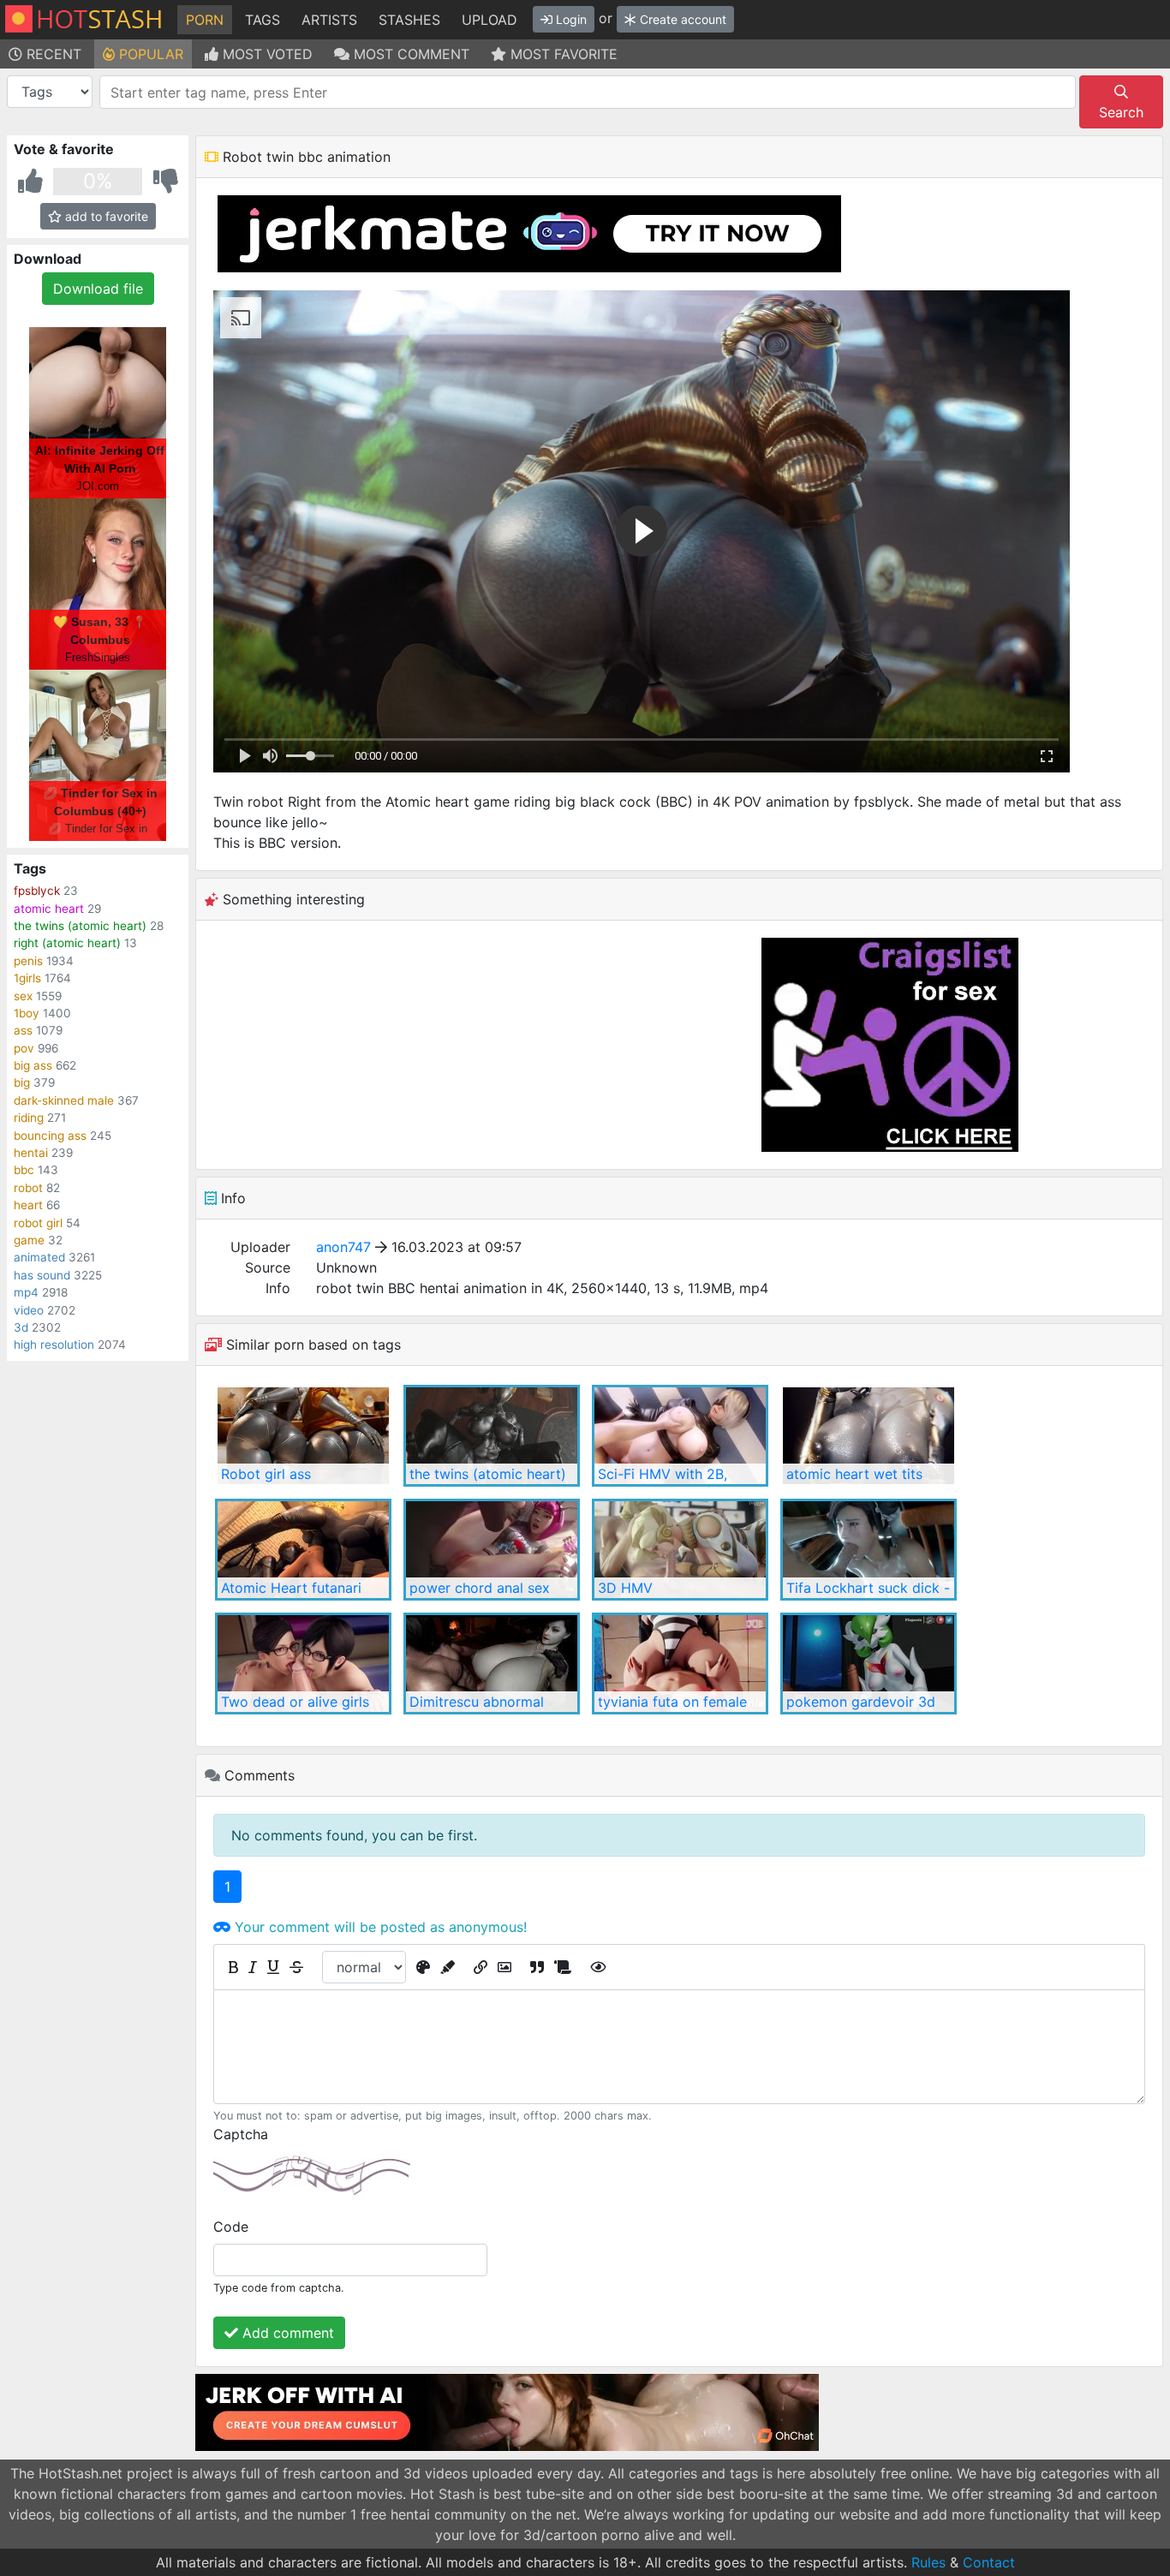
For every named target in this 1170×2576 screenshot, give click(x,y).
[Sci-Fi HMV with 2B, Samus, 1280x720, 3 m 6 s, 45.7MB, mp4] (680, 1436)
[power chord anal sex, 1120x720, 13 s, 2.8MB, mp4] (492, 1550)
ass (23, 1030)
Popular (149, 54)
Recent (52, 54)
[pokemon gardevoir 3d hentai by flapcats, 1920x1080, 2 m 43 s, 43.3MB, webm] (869, 1664)
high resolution (54, 1345)
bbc (24, 1170)
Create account (681, 19)
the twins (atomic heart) (80, 926)
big (22, 1082)
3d (21, 1327)
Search (1121, 112)
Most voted (266, 54)
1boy (27, 1013)
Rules (928, 2562)
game (29, 1240)
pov (24, 1048)
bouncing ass (50, 1136)
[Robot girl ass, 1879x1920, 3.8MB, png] (303, 1436)
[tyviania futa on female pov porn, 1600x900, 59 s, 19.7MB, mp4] (680, 1664)
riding (29, 1118)
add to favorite (105, 216)
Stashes (409, 20)
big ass (33, 1065)
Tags (263, 20)
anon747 (343, 1247)
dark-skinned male (64, 1100)
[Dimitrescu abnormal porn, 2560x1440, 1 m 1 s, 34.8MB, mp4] (492, 1664)
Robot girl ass (266, 1474)
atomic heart (49, 909)
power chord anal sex (480, 1588)
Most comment (409, 54)
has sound (42, 1275)
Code (231, 2227)
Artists (329, 20)
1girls (27, 978)
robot (28, 1188)
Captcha (241, 2134)
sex (23, 996)
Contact (989, 2562)
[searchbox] (591, 92)
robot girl (38, 1223)
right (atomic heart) (67, 943)
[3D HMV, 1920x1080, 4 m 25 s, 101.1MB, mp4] (680, 1550)
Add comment (286, 2333)
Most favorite (562, 54)
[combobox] (588, 92)
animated (39, 1257)
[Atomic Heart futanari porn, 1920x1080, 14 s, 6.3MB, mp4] (303, 1550)
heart (28, 1205)
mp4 (26, 1292)
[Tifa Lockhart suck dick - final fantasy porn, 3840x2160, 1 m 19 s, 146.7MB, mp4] (869, 1550)
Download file (98, 289)
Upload (489, 20)
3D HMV (625, 1588)
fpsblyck (37, 891)
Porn (205, 20)
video (29, 1310)
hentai (31, 1153)
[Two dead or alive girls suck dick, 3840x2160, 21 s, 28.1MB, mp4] (303, 1664)
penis (28, 961)
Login (570, 19)
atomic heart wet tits (854, 1474)
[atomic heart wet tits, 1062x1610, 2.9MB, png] (869, 1436)
